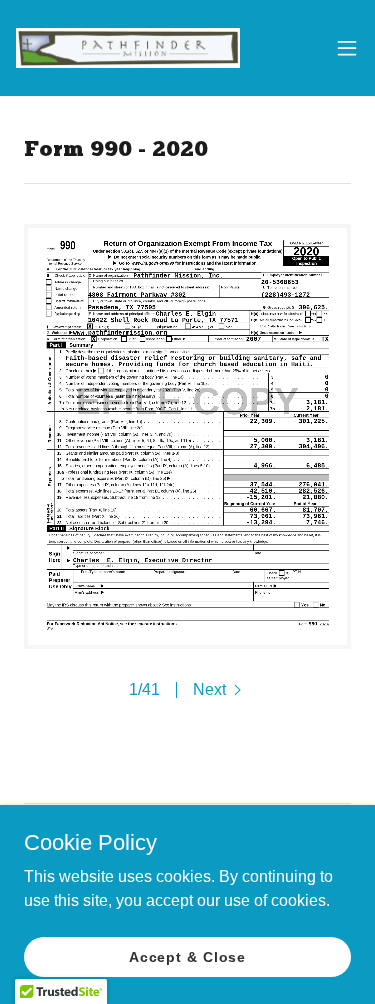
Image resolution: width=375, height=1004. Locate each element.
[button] (347, 48)
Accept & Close (187, 956)
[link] (128, 48)
